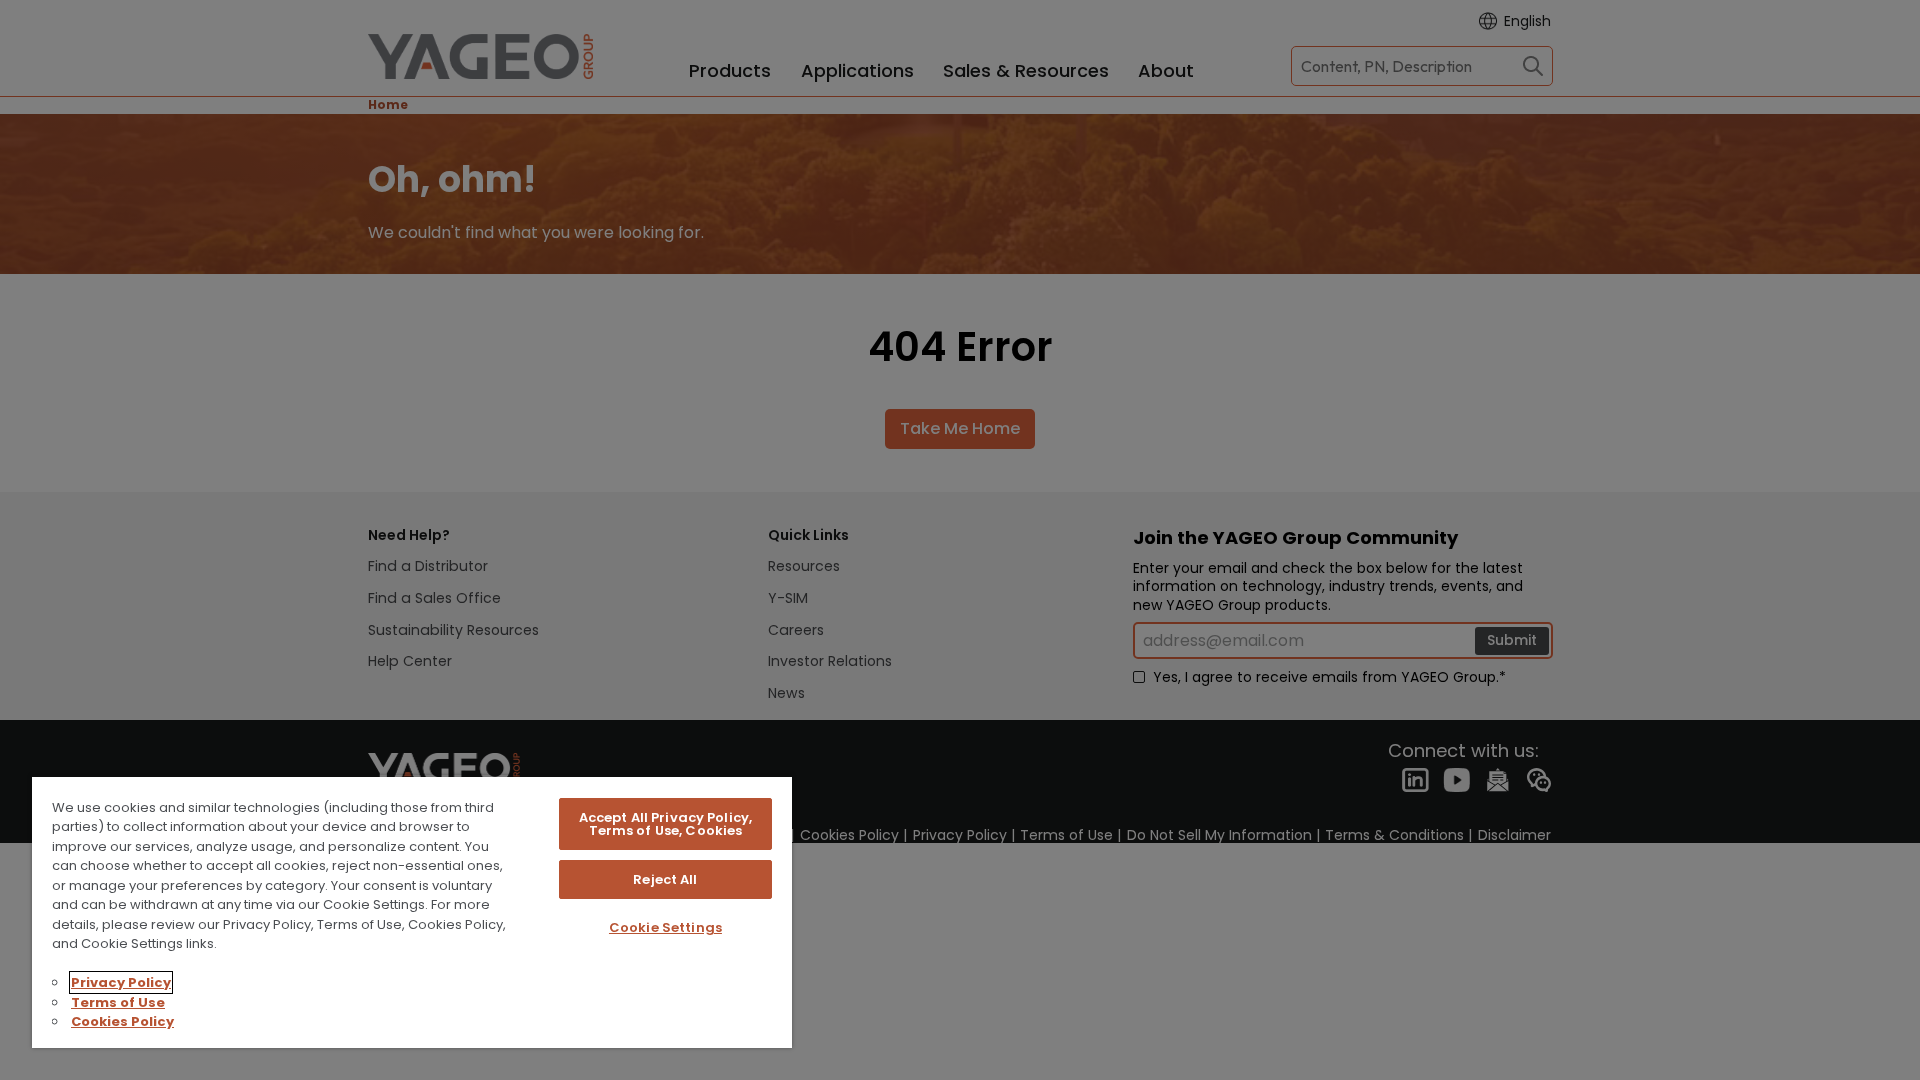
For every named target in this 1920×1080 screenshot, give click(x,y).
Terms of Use (118, 1002)
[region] (412, 911)
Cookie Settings (665, 927)
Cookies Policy (122, 1021)
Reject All (665, 879)
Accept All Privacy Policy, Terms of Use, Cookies (665, 824)
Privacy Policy (121, 982)
